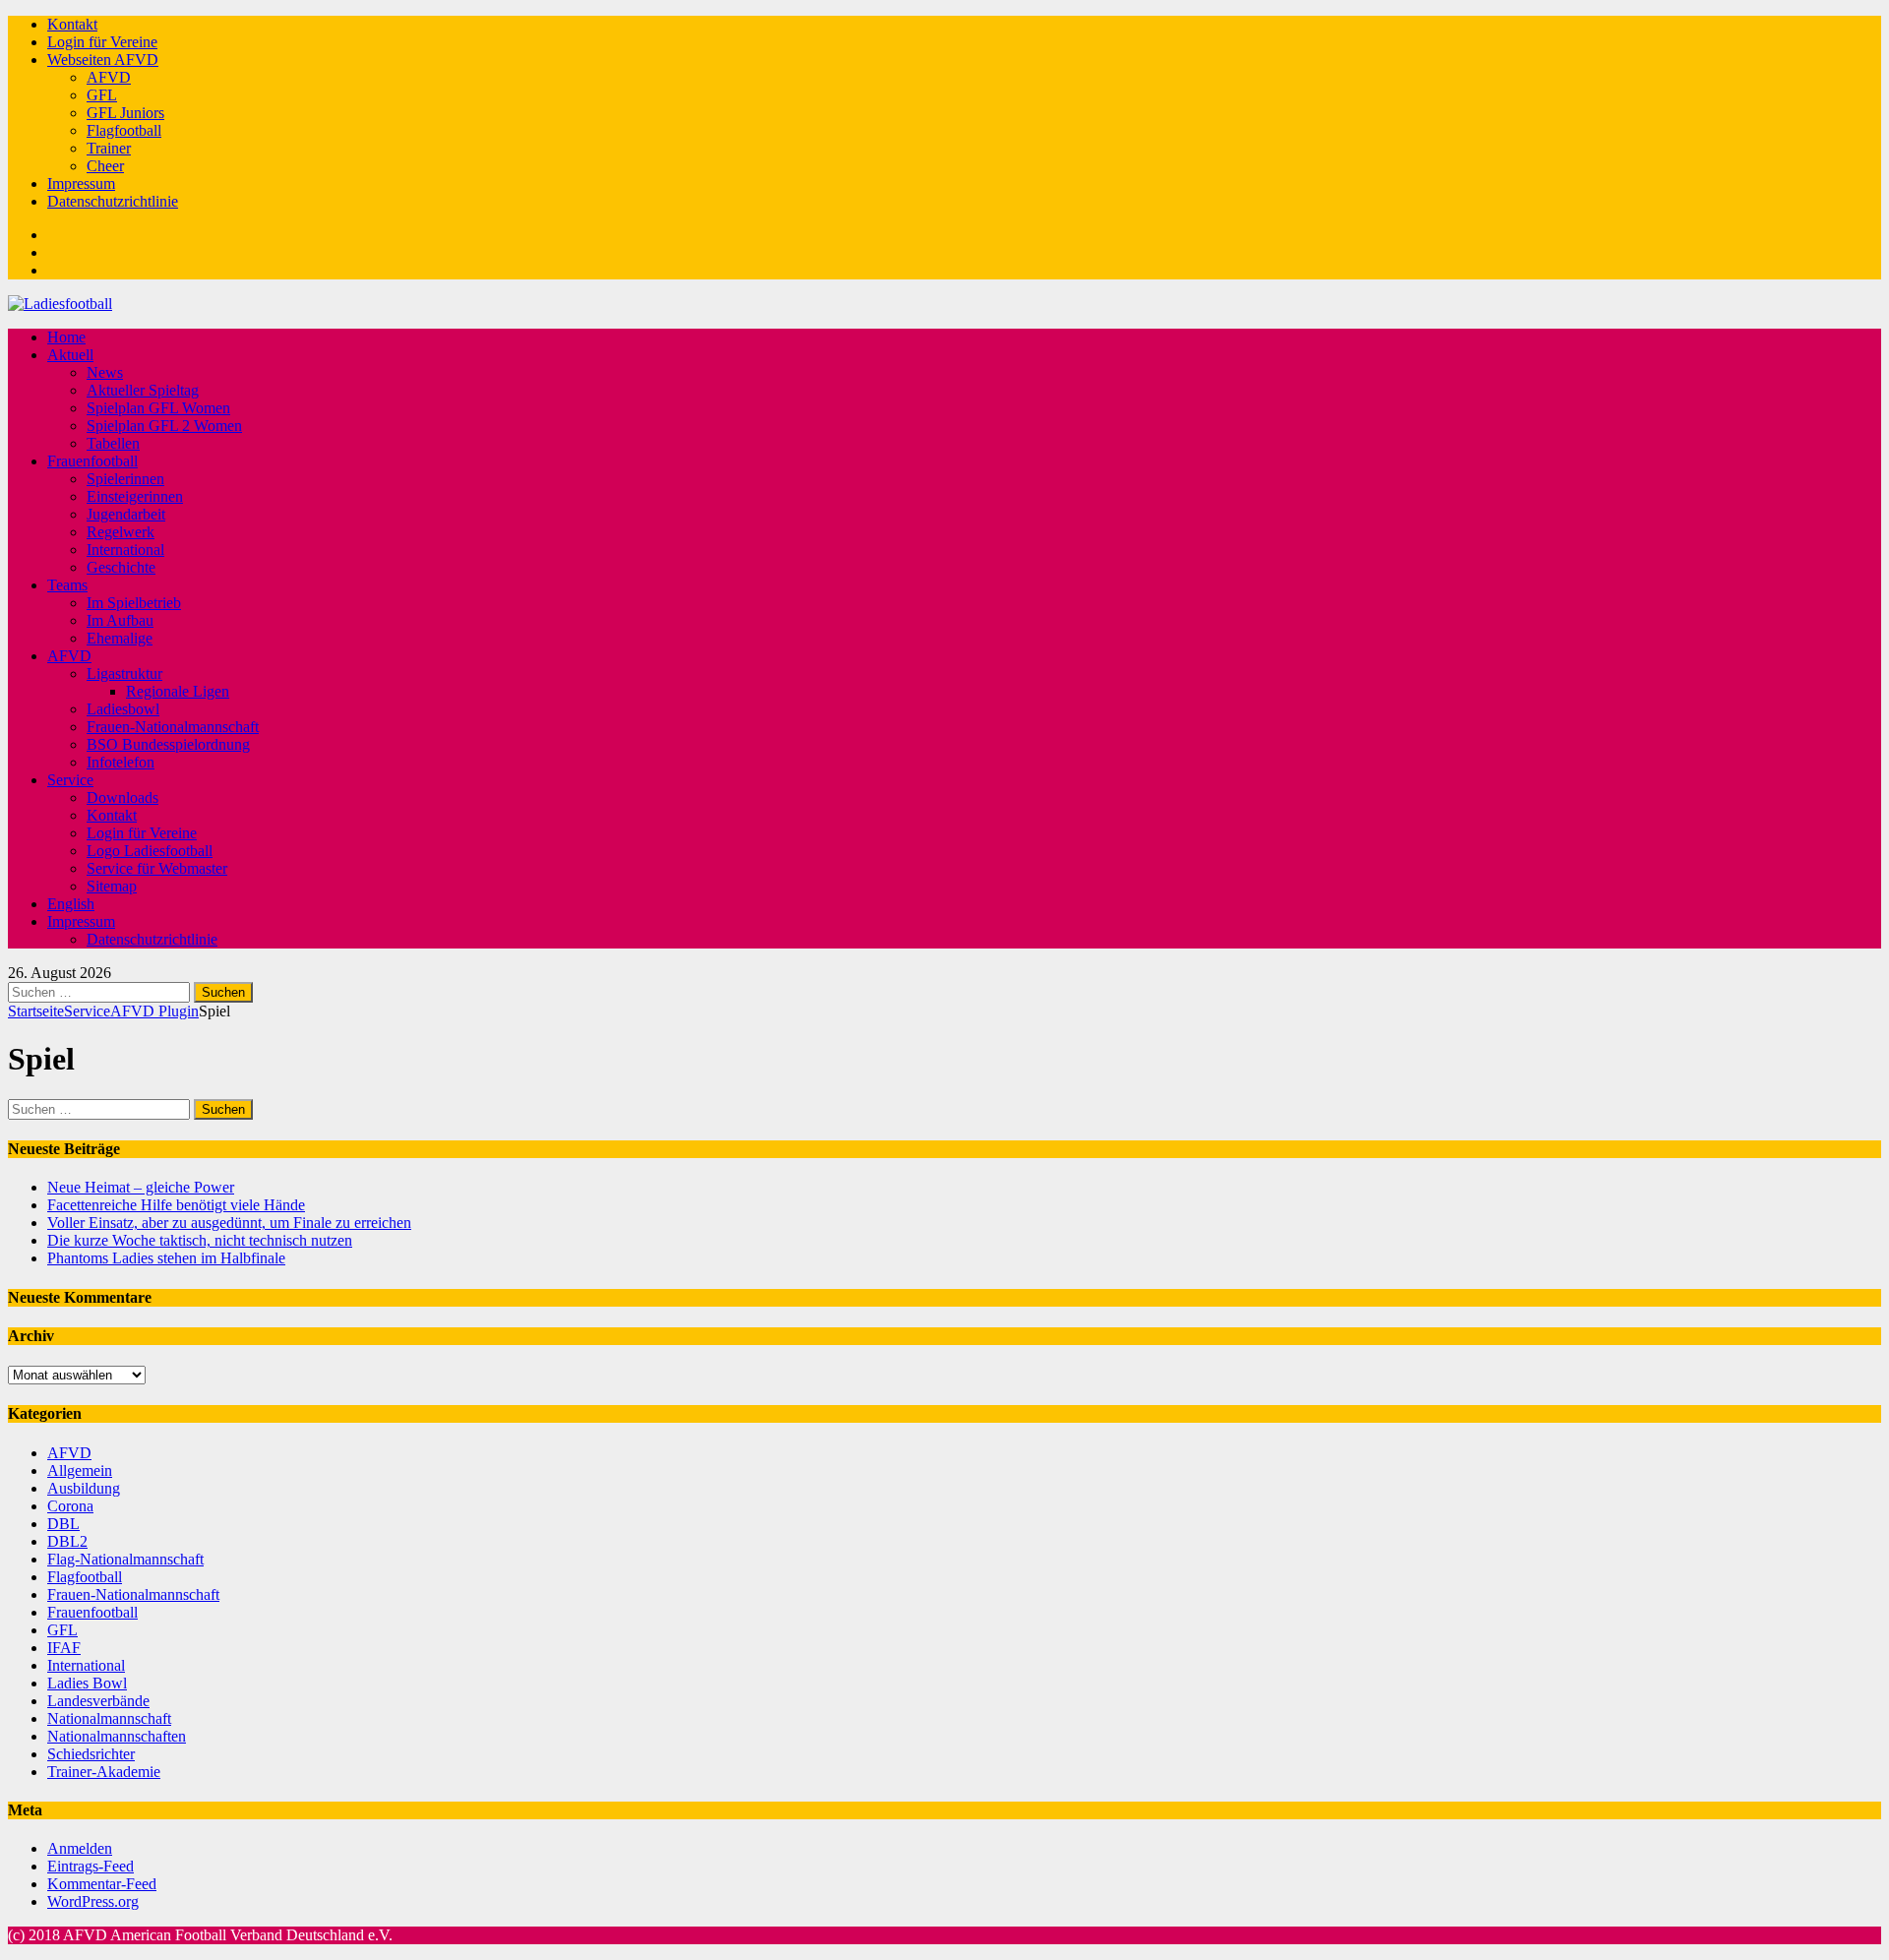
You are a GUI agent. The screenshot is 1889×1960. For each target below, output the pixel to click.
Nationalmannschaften (117, 1736)
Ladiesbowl (123, 709)
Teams (67, 585)
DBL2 (67, 1541)
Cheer (105, 166)
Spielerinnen (125, 479)
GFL (102, 95)
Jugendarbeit (126, 514)
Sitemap (112, 886)
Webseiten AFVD (103, 60)
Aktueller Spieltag (143, 390)
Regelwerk (121, 532)
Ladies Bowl (87, 1683)
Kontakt (72, 24)
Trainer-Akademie (104, 1772)
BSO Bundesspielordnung (168, 744)
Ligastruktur (124, 674)
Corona (70, 1506)
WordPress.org (93, 1901)
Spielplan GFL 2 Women (164, 426)
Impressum (81, 184)
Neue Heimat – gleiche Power (141, 1187)
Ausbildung (84, 1488)
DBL (63, 1524)
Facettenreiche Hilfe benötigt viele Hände (176, 1205)
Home (66, 337)
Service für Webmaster (157, 868)
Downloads (122, 797)
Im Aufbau (120, 620)
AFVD (109, 77)
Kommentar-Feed (102, 1884)
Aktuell (70, 355)
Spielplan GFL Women (158, 408)
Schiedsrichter (91, 1754)
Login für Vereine (102, 42)
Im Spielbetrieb (134, 603)
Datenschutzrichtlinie (113, 201)
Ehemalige (120, 638)
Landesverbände (98, 1701)
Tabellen (113, 443)
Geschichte (121, 567)
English (71, 904)
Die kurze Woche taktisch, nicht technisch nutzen (200, 1240)
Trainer (109, 148)
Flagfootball (124, 130)
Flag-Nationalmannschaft (125, 1559)
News (105, 372)
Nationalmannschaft (109, 1718)
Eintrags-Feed (91, 1866)
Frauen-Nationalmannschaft (173, 727)
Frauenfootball (92, 461)
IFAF (64, 1648)
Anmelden (80, 1848)
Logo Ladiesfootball (150, 851)
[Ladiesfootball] (60, 304)
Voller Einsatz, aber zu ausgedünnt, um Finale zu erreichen (229, 1223)
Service (70, 780)
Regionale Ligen (178, 691)
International (125, 550)
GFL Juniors (125, 113)
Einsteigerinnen (135, 496)
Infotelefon (121, 762)
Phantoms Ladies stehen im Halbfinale (166, 1258)
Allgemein (80, 1470)
